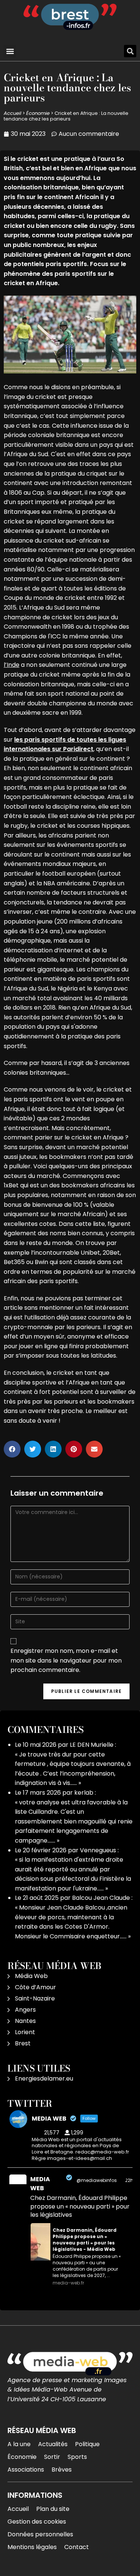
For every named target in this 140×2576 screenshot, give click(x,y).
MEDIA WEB (40, 2184)
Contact (77, 2547)
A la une (19, 2444)
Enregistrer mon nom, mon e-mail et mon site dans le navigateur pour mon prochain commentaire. (66, 1660)
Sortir (52, 2457)
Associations (26, 2470)
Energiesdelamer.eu (44, 2078)
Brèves (62, 2470)
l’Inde (12, 665)
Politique (87, 2444)
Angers (25, 2010)
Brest (23, 2043)
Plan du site (53, 2509)
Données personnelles (40, 2534)
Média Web (31, 1976)
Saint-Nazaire (35, 1998)
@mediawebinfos (97, 2180)
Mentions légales (32, 2547)
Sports (77, 2457)
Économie (38, 113)
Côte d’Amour (35, 1987)
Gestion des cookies (37, 2522)
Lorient (25, 2032)
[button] (10, 51)
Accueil (13, 113)
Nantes (25, 2021)
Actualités (53, 2444)
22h (129, 2180)
